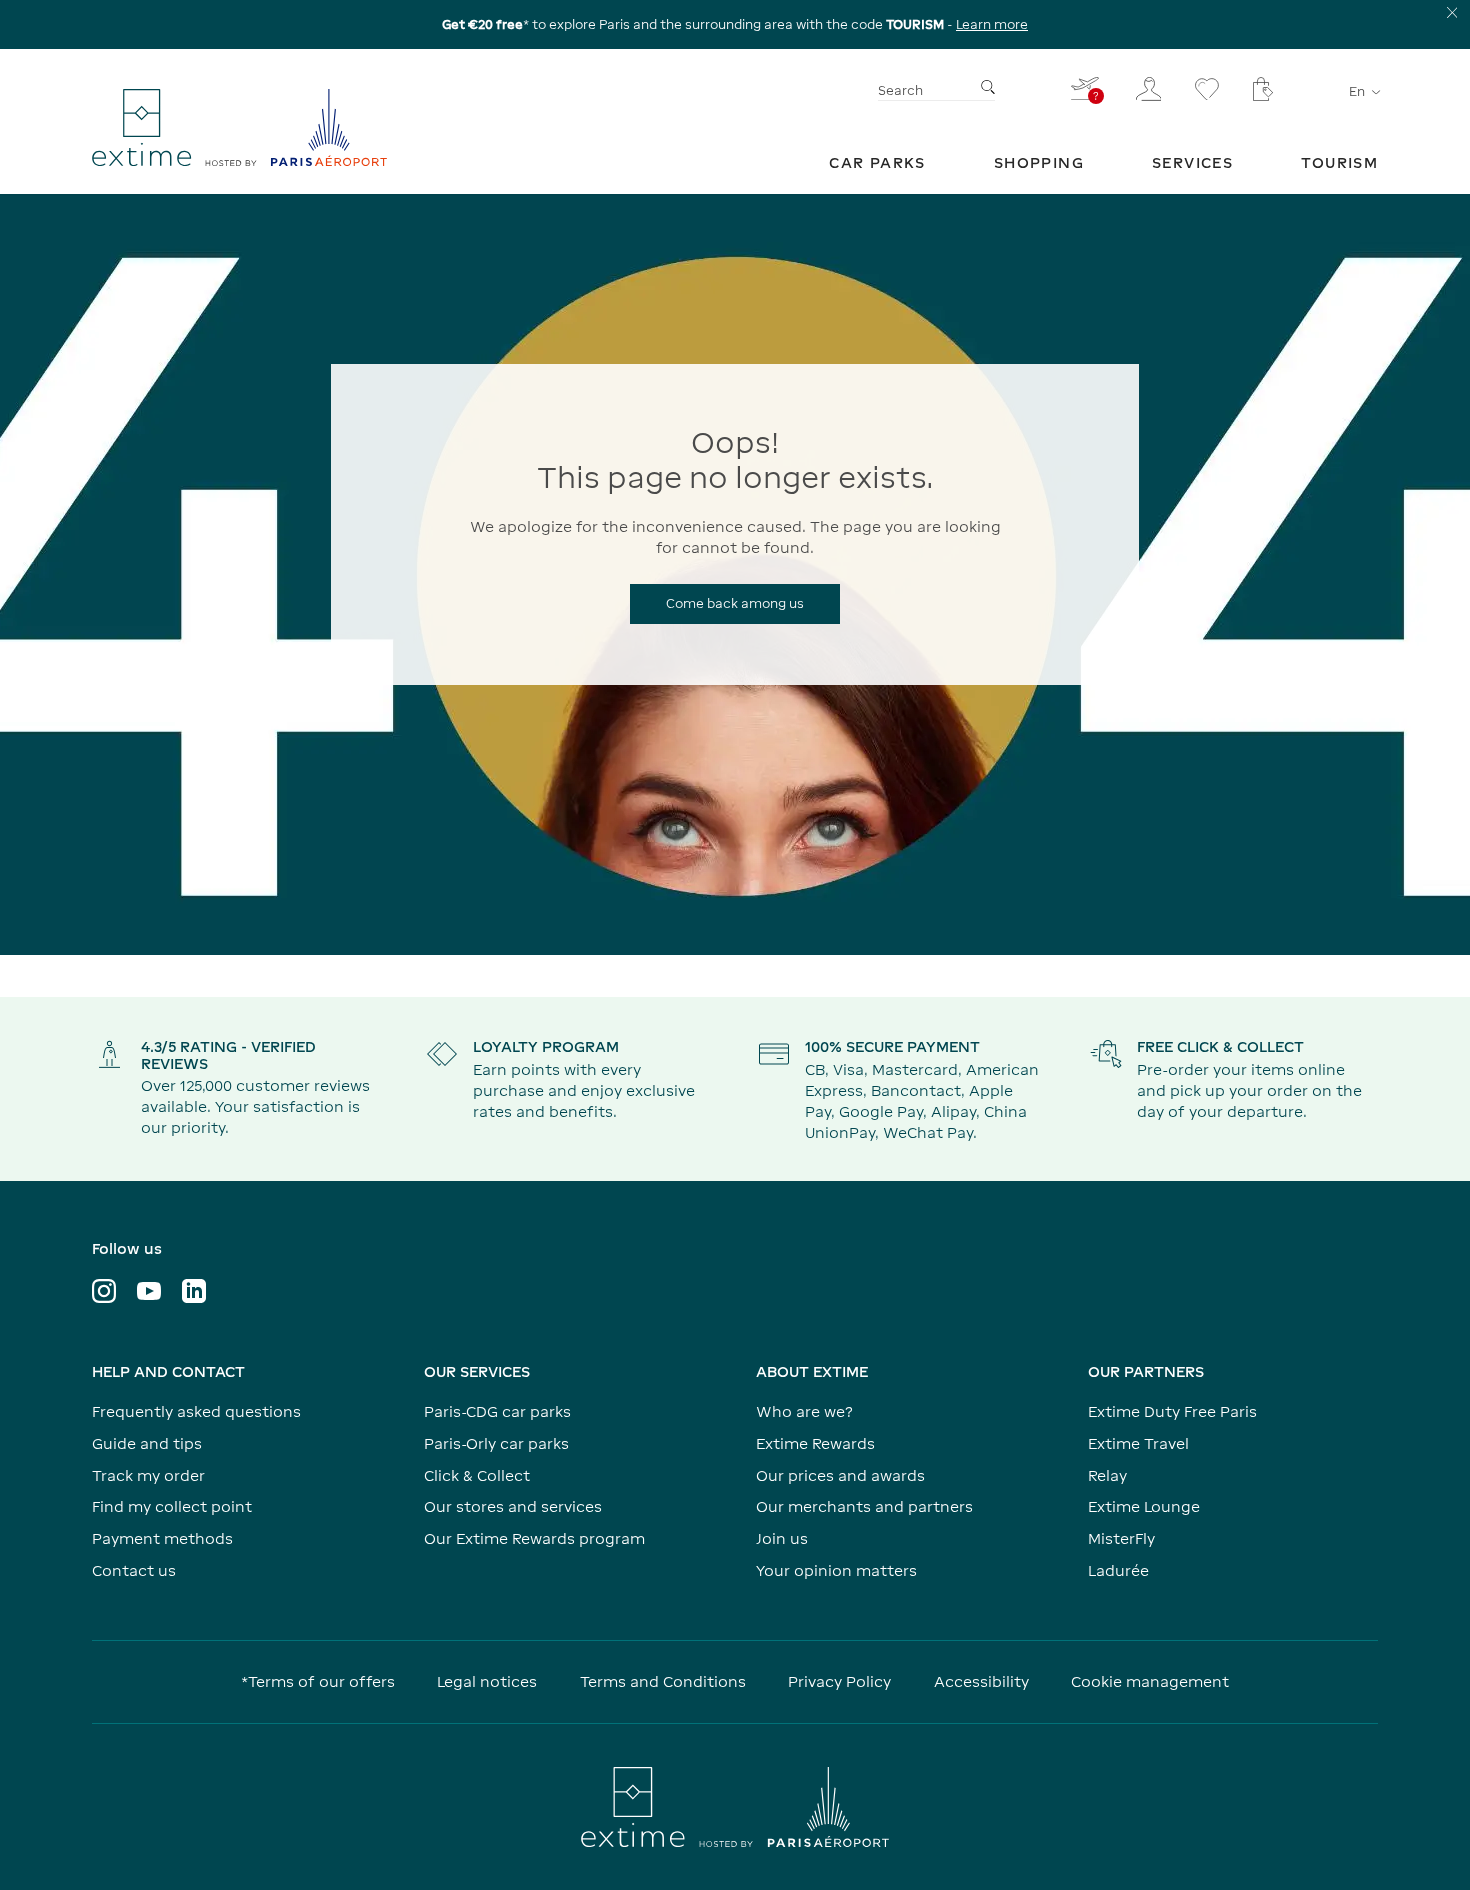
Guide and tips (147, 1443)
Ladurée (1118, 1570)
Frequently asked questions (196, 1411)
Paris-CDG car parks (497, 1411)
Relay (1107, 1475)
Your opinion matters (836, 1570)
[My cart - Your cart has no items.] (1263, 89)
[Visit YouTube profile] (149, 1291)
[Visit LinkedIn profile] (194, 1291)
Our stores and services (513, 1506)
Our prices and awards (840, 1475)
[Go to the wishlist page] (1207, 89)
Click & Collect (477, 1475)
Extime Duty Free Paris (1172, 1411)
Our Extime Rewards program (534, 1538)
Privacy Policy (839, 1681)
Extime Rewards (815, 1443)
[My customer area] (1149, 89)
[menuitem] (877, 162)
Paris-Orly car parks (496, 1443)
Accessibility (981, 1681)
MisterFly (1121, 1538)
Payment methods (162, 1538)
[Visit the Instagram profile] (104, 1291)
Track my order (148, 1475)
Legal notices (487, 1681)
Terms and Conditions (663, 1681)
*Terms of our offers (318, 1681)
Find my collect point (172, 1506)
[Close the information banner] (1452, 12)
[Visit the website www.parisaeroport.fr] (735, 1807)
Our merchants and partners (864, 1506)
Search (900, 90)
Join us (782, 1538)
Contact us (134, 1570)
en (1357, 91)
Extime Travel (1138, 1443)
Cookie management (1150, 1681)
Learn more (992, 24)
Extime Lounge (1144, 1506)
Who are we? (804, 1411)
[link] (877, 162)
